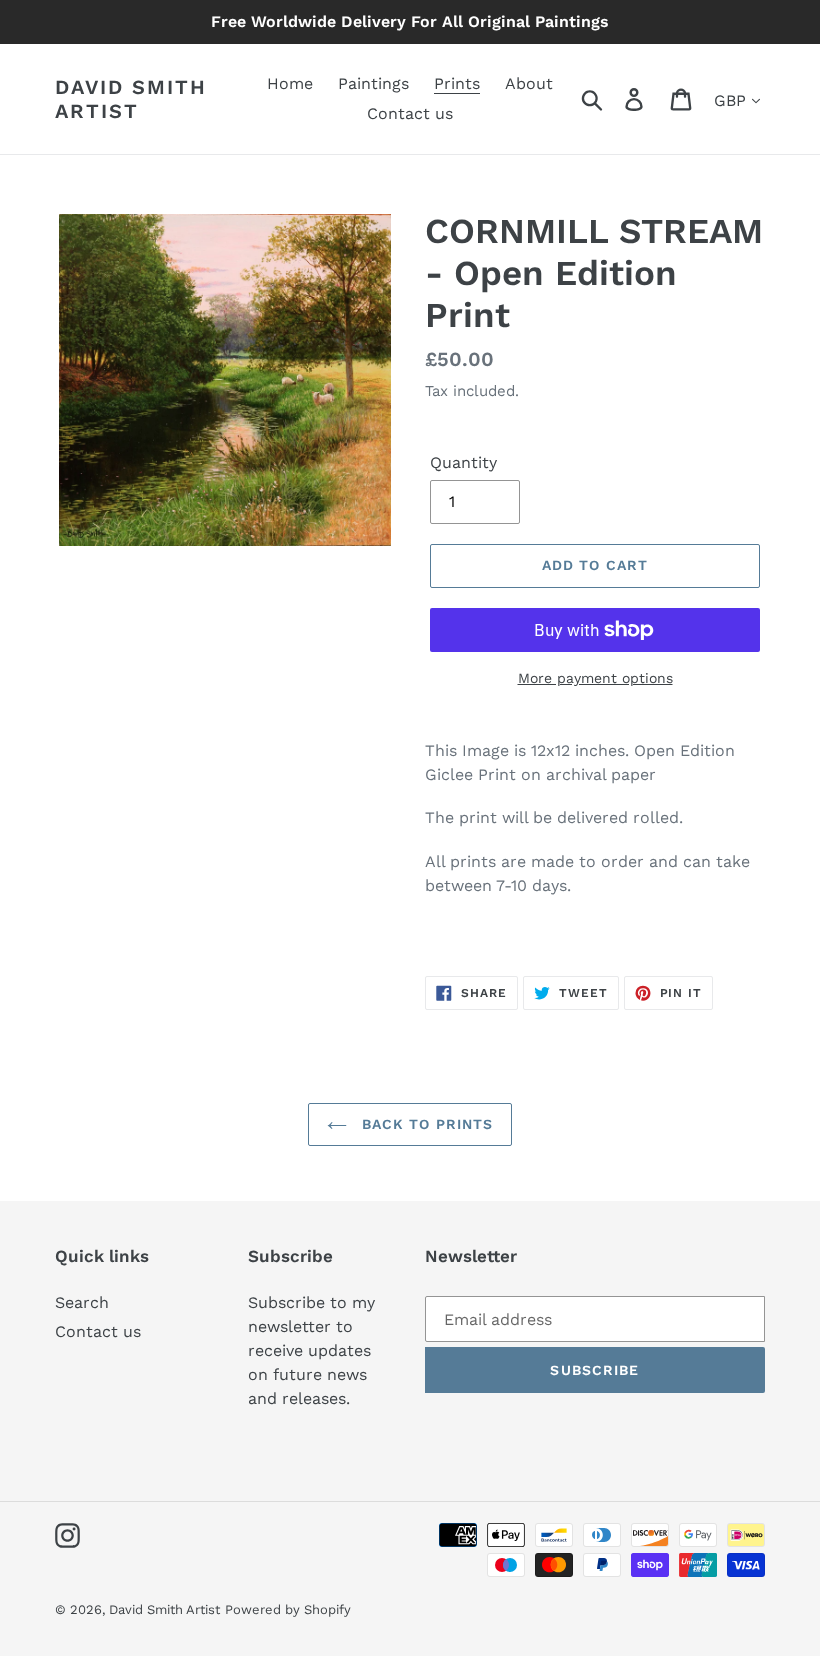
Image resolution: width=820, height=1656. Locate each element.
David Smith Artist (131, 99)
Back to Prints (425, 1124)
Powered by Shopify (288, 1609)
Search (82, 1302)
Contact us (98, 1331)
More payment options (595, 678)
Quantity (463, 462)
